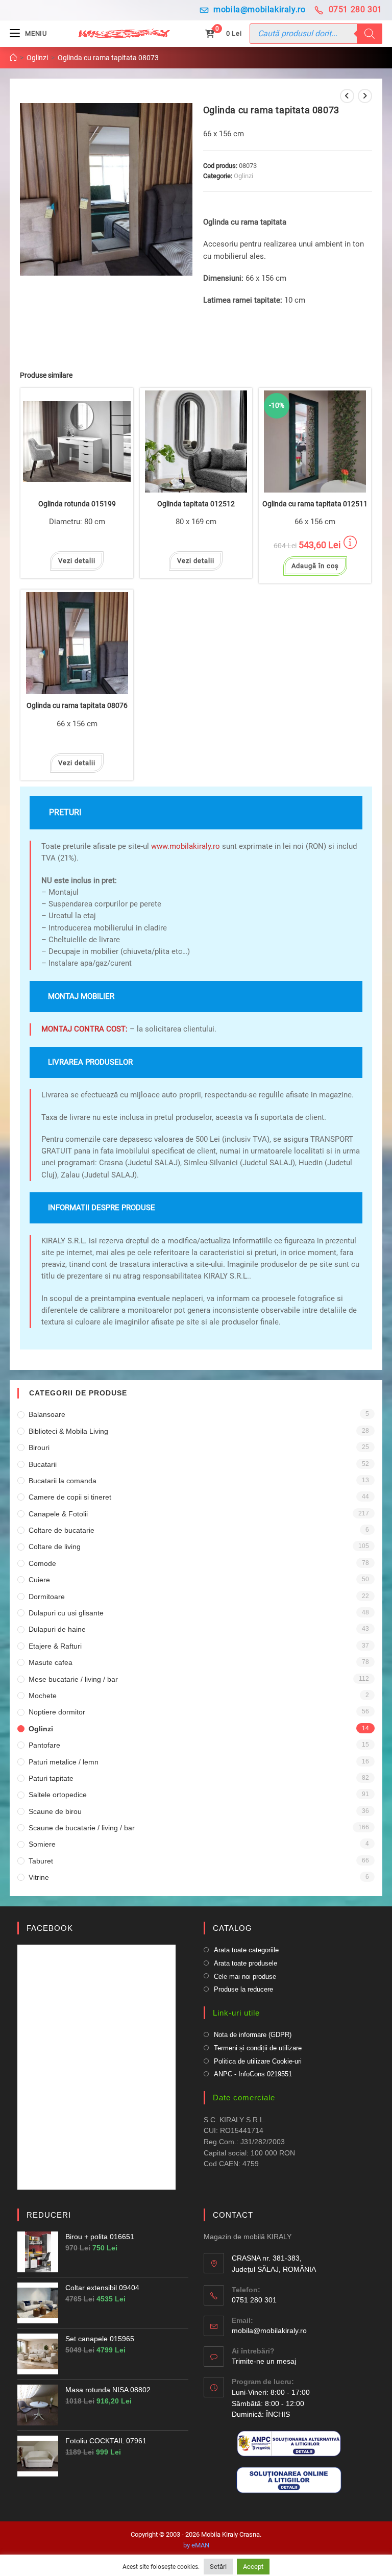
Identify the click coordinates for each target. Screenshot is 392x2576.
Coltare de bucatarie (62, 1530)
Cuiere (39, 1580)
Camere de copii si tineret (70, 1497)
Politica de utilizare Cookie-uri (258, 2061)
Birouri (39, 1448)
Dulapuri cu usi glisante (66, 1613)
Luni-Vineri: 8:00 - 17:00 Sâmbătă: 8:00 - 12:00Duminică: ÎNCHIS (271, 2403)
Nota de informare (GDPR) (253, 2035)
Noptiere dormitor (57, 1712)
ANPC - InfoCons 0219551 (253, 2074)
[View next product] (365, 96)
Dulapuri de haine (57, 1629)
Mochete (43, 1696)
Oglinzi (243, 176)
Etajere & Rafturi (55, 1646)
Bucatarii (43, 1464)
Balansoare (47, 1414)
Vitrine (39, 1877)
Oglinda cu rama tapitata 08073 (108, 58)
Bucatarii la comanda (63, 1481)
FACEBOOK (50, 1928)
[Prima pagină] (13, 58)
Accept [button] (253, 2567)
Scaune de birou (55, 1811)
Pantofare (44, 1745)
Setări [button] (218, 2567)
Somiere (42, 1844)
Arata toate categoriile (246, 1950)
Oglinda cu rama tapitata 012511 (315, 504)
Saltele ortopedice (58, 1795)
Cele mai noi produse (245, 1977)
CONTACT (233, 2215)
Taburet (41, 1861)
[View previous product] (347, 96)
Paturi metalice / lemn (64, 1762)
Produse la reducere (243, 1989)
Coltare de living (55, 1547)
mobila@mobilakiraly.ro (259, 9)
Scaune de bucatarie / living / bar (82, 1828)
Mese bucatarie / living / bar (73, 1679)
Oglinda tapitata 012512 (196, 504)
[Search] (370, 34)
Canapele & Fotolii (58, 1514)
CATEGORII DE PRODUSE (78, 1393)
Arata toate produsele (246, 1963)
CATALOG (232, 1928)
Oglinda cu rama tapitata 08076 (77, 706)
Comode (42, 1563)
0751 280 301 (356, 9)
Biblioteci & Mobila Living (68, 1431)
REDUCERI (49, 2215)
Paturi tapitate (51, 1778)
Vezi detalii (77, 561)
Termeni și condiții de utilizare (258, 2048)
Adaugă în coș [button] (315, 566)
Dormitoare (47, 1597)
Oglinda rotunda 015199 (77, 504)
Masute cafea (51, 1662)
